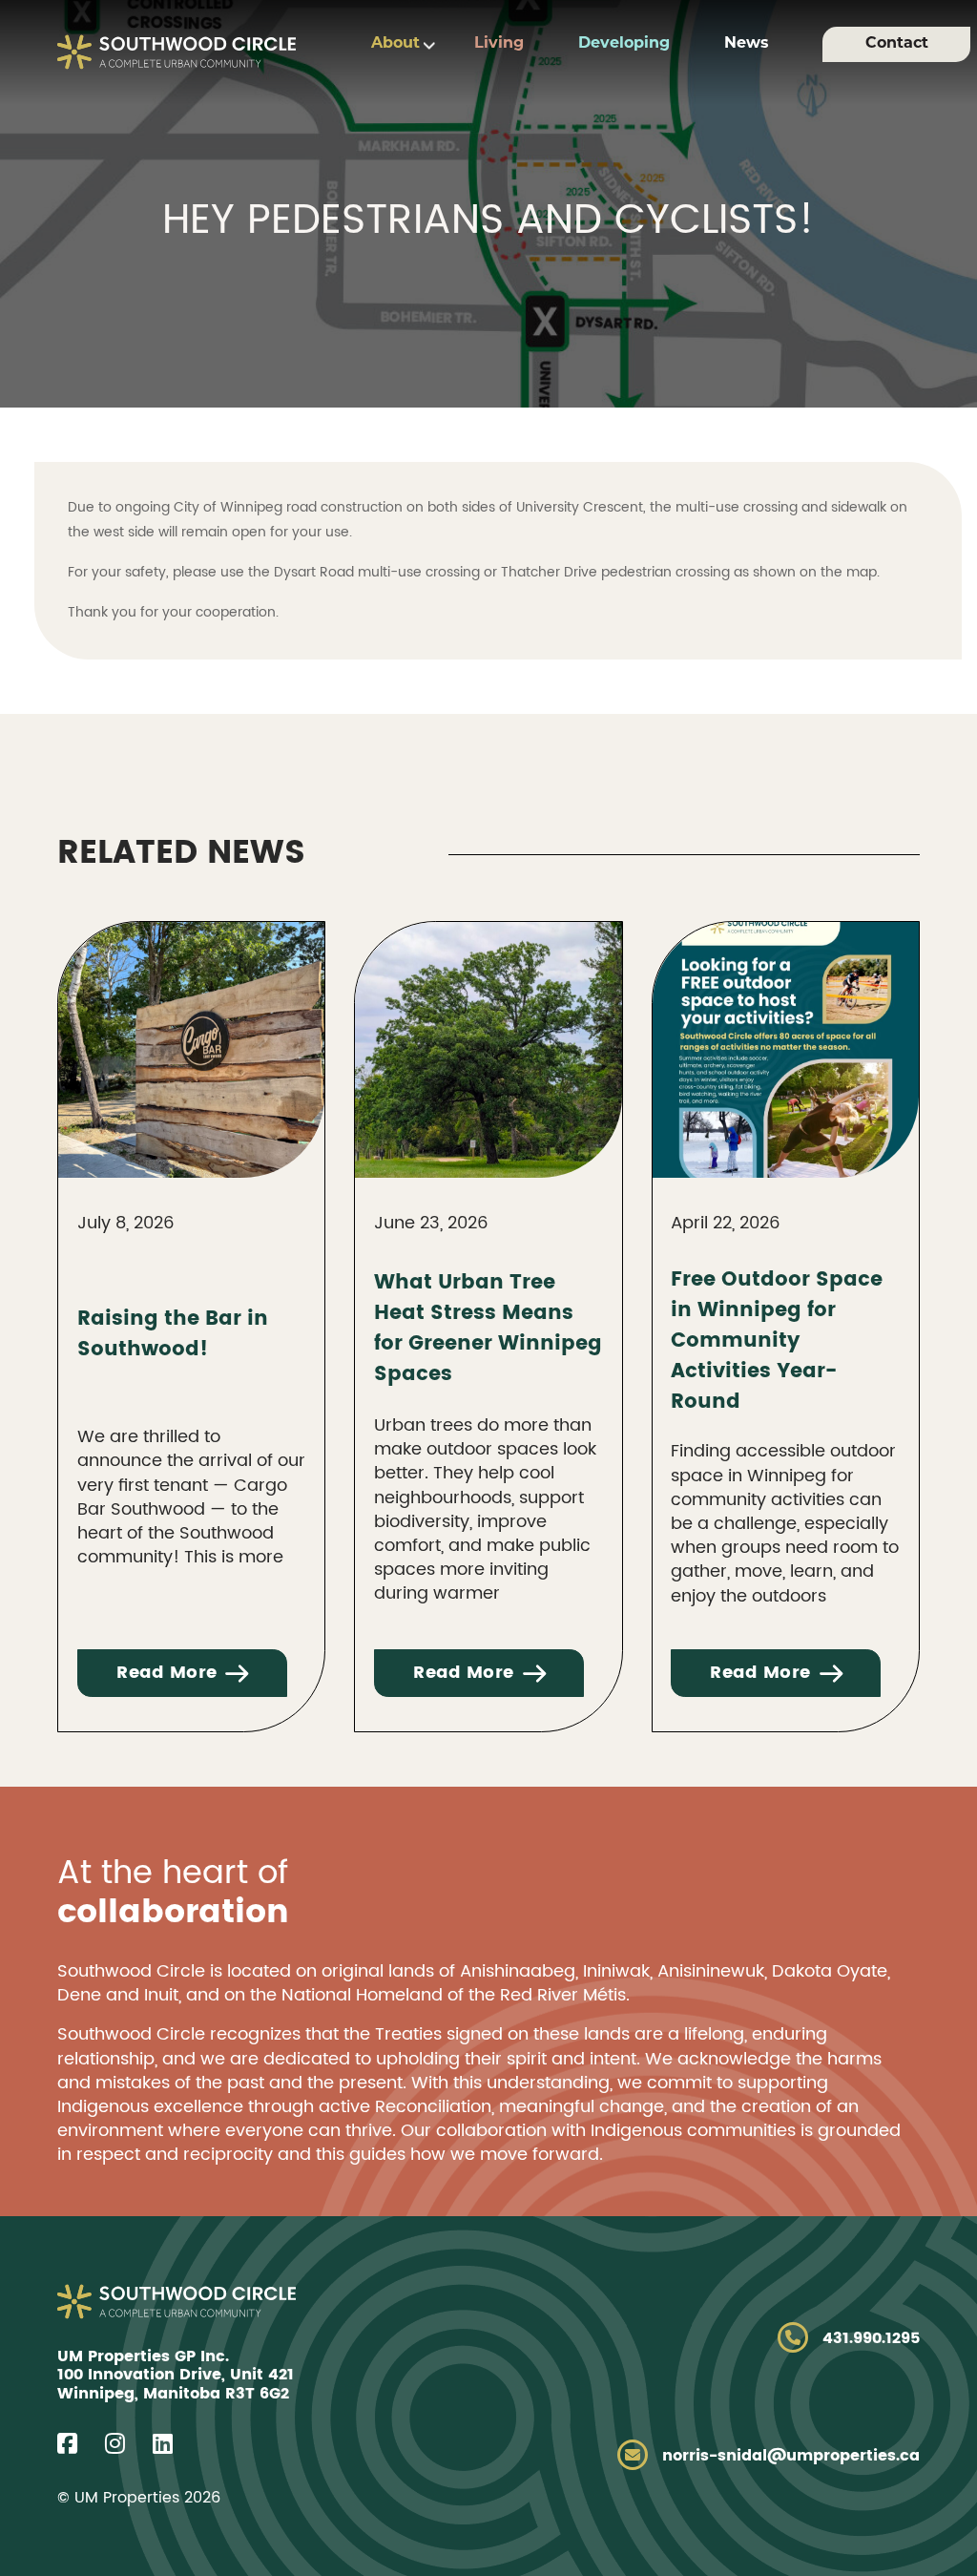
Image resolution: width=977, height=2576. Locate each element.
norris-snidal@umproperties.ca (791, 2456)
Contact (897, 44)
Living (499, 44)
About (395, 44)
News (747, 44)
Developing (624, 44)
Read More (166, 1673)
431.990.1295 (871, 2338)
